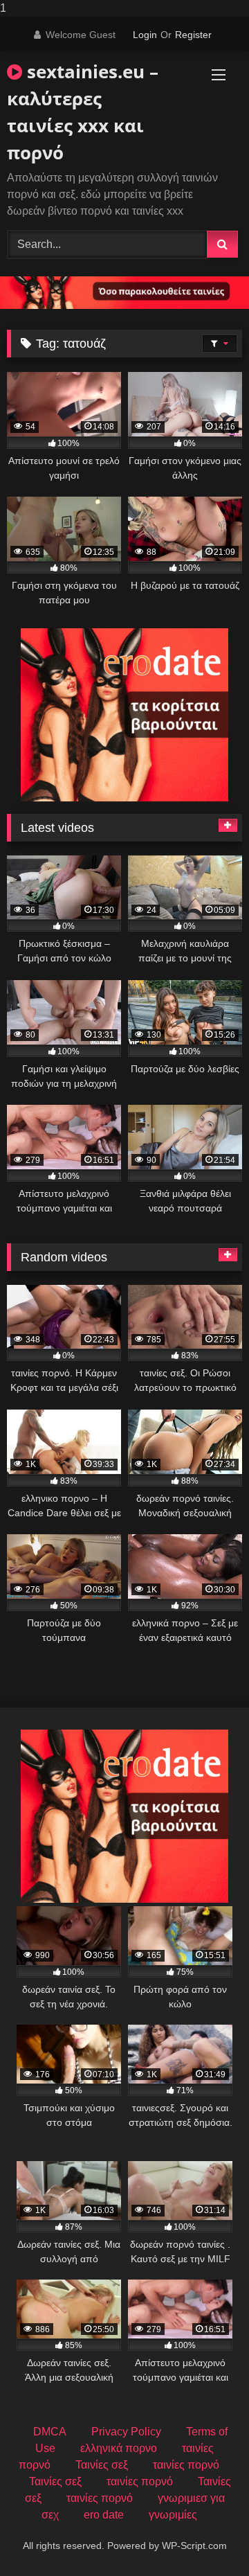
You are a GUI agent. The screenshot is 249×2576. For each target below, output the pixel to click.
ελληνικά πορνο (119, 2448)
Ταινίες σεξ (102, 2465)
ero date (104, 2515)
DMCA (50, 2432)
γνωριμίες (173, 2515)
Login (145, 35)
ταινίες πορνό (186, 2465)
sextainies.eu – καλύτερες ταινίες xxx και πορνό (83, 112)
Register (193, 35)
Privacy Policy (126, 2432)
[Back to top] (206, 2538)
